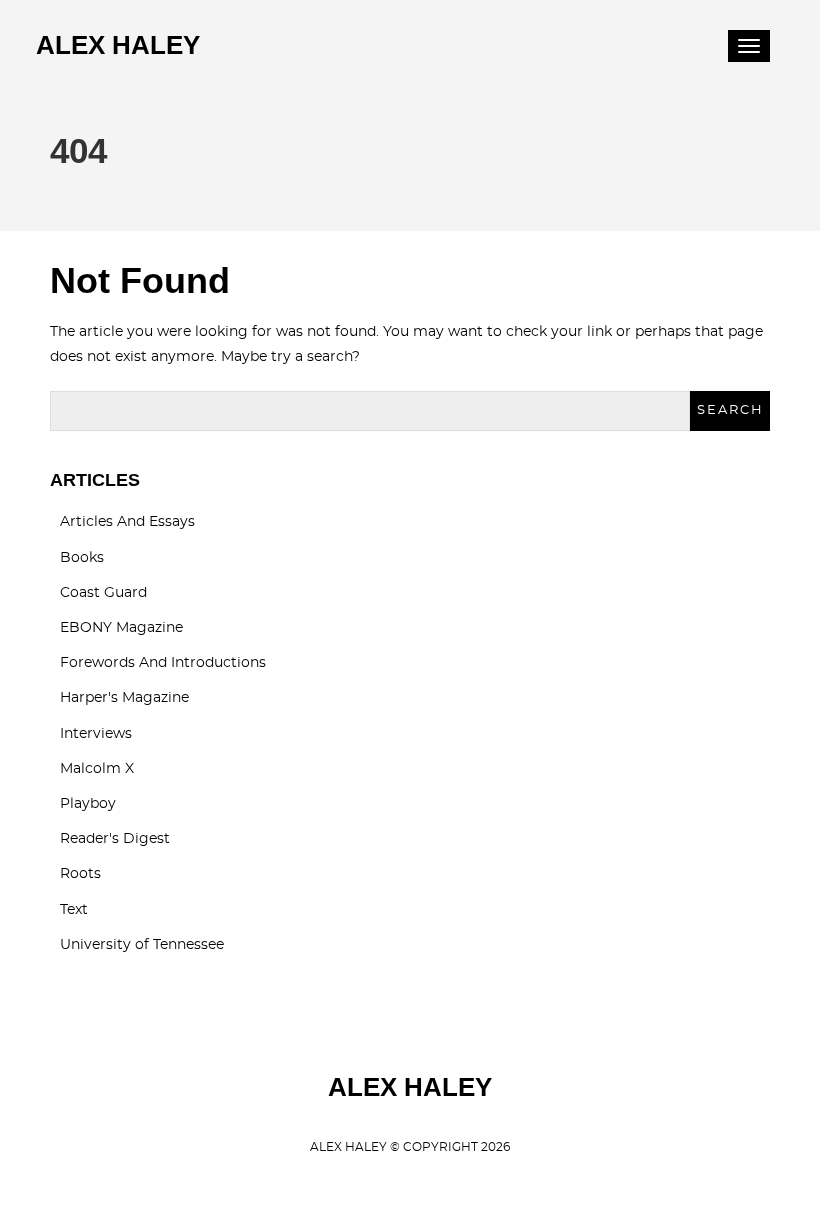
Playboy (88, 804)
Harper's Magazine (124, 698)
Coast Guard (103, 593)
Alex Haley (118, 45)
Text (74, 910)
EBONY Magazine (121, 628)
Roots (80, 874)
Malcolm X (97, 769)
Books (82, 558)
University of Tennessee (142, 945)
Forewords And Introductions (163, 663)
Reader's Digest (115, 839)
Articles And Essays (127, 522)
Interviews (96, 734)
